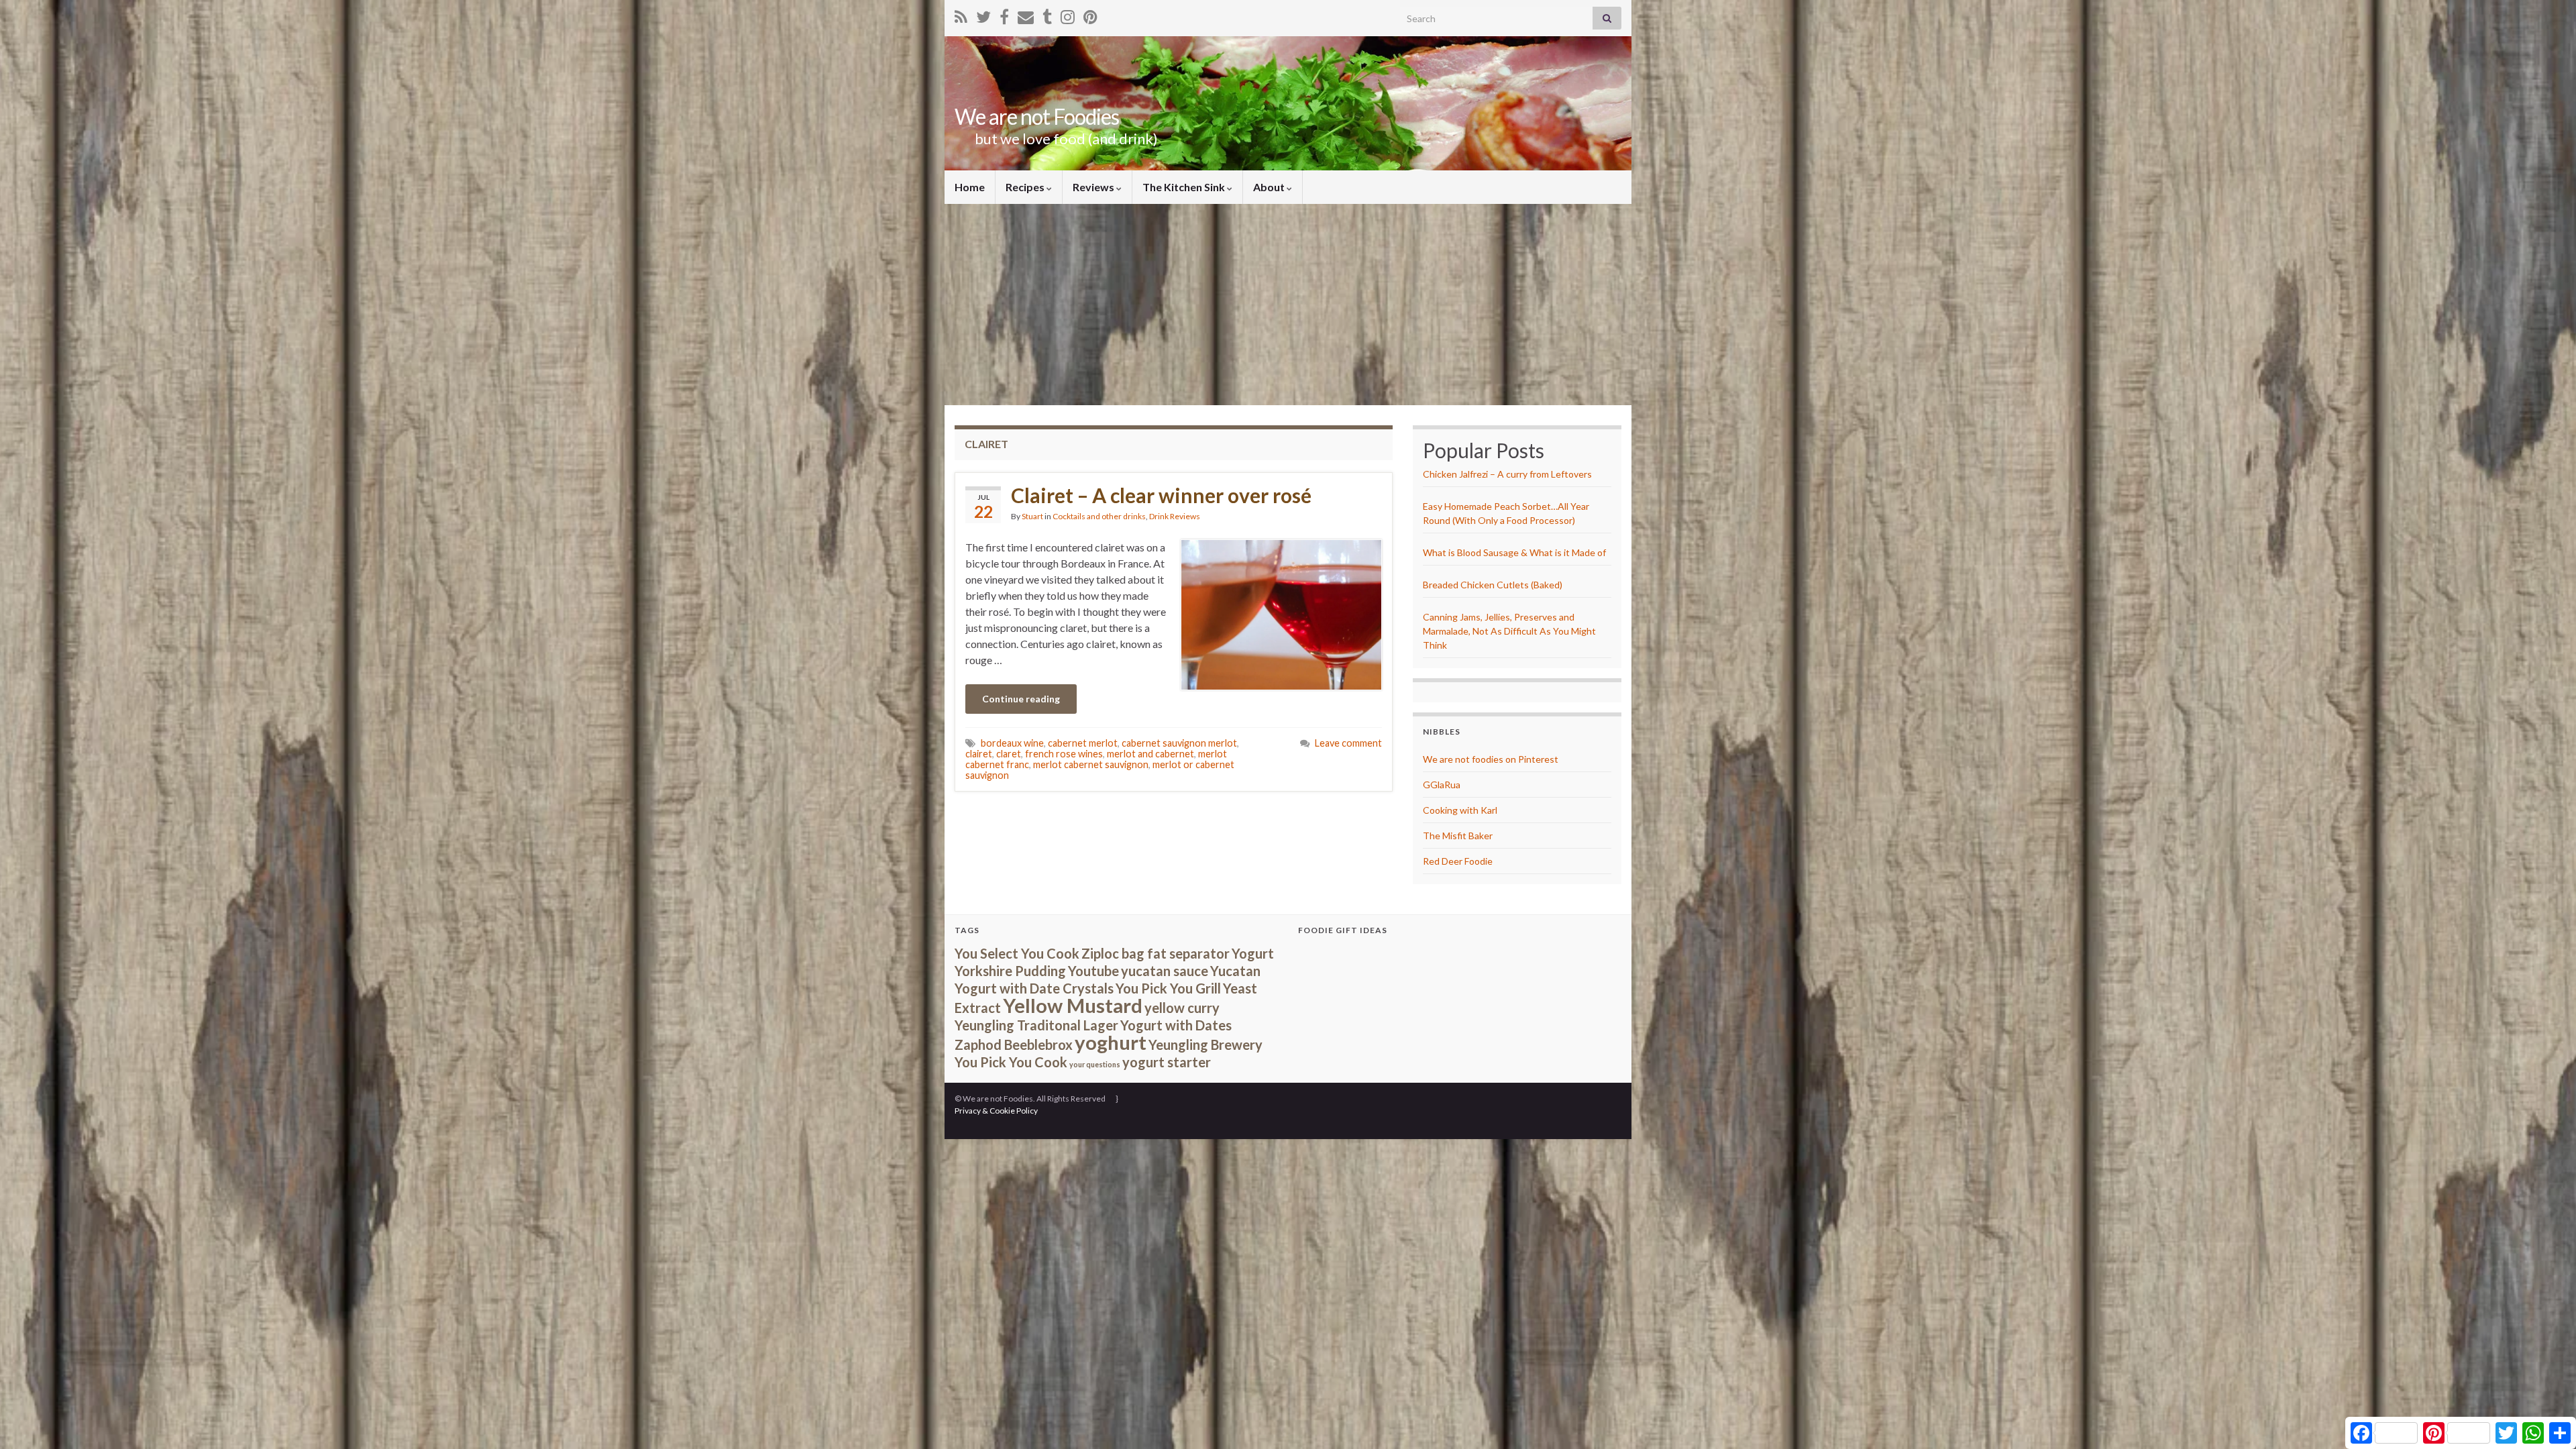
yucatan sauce (1165, 971)
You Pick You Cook (1011, 1062)
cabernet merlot (1083, 743)
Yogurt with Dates (1176, 1025)
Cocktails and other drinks (1099, 516)
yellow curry (1182, 1008)
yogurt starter (1167, 1062)
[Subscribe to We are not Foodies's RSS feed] (961, 14)
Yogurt (1253, 953)
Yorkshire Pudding (1010, 971)
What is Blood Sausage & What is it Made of (1514, 552)
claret (1009, 754)
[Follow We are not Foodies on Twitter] (983, 14)
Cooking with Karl (1460, 810)
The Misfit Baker (1458, 836)
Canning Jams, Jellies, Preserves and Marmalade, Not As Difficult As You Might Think (1509, 631)
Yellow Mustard (1073, 1005)
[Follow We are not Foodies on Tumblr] (1047, 14)
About (1270, 187)
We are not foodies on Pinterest (1491, 759)
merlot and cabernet (1150, 754)
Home (970, 187)
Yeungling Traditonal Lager (1036, 1025)
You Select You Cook (1017, 953)
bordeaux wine (1012, 743)
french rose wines (1064, 754)
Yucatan (1235, 971)
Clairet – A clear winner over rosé (1161, 495)
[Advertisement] (1288, 305)
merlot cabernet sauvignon (1091, 764)
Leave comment (1348, 743)
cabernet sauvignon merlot (1179, 743)
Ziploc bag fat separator (1156, 953)
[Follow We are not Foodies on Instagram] (1068, 14)
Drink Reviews (1175, 516)
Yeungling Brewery (1205, 1044)
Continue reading (1021, 699)
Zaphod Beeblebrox (1014, 1044)
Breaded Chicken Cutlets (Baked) (1493, 585)
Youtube (1093, 971)
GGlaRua (1442, 785)
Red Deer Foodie (1458, 861)
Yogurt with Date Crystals (1034, 988)
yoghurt (1111, 1042)
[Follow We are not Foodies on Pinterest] (1090, 14)
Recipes (1026, 187)
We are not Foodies (1037, 116)
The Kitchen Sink (1185, 187)
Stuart (1032, 516)
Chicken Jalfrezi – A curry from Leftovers (1507, 474)
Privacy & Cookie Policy (996, 1111)
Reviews (1094, 187)
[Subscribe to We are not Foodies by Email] (1026, 14)
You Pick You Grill (1168, 988)
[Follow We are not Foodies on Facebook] (1004, 14)
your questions (1095, 1064)
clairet (979, 754)
